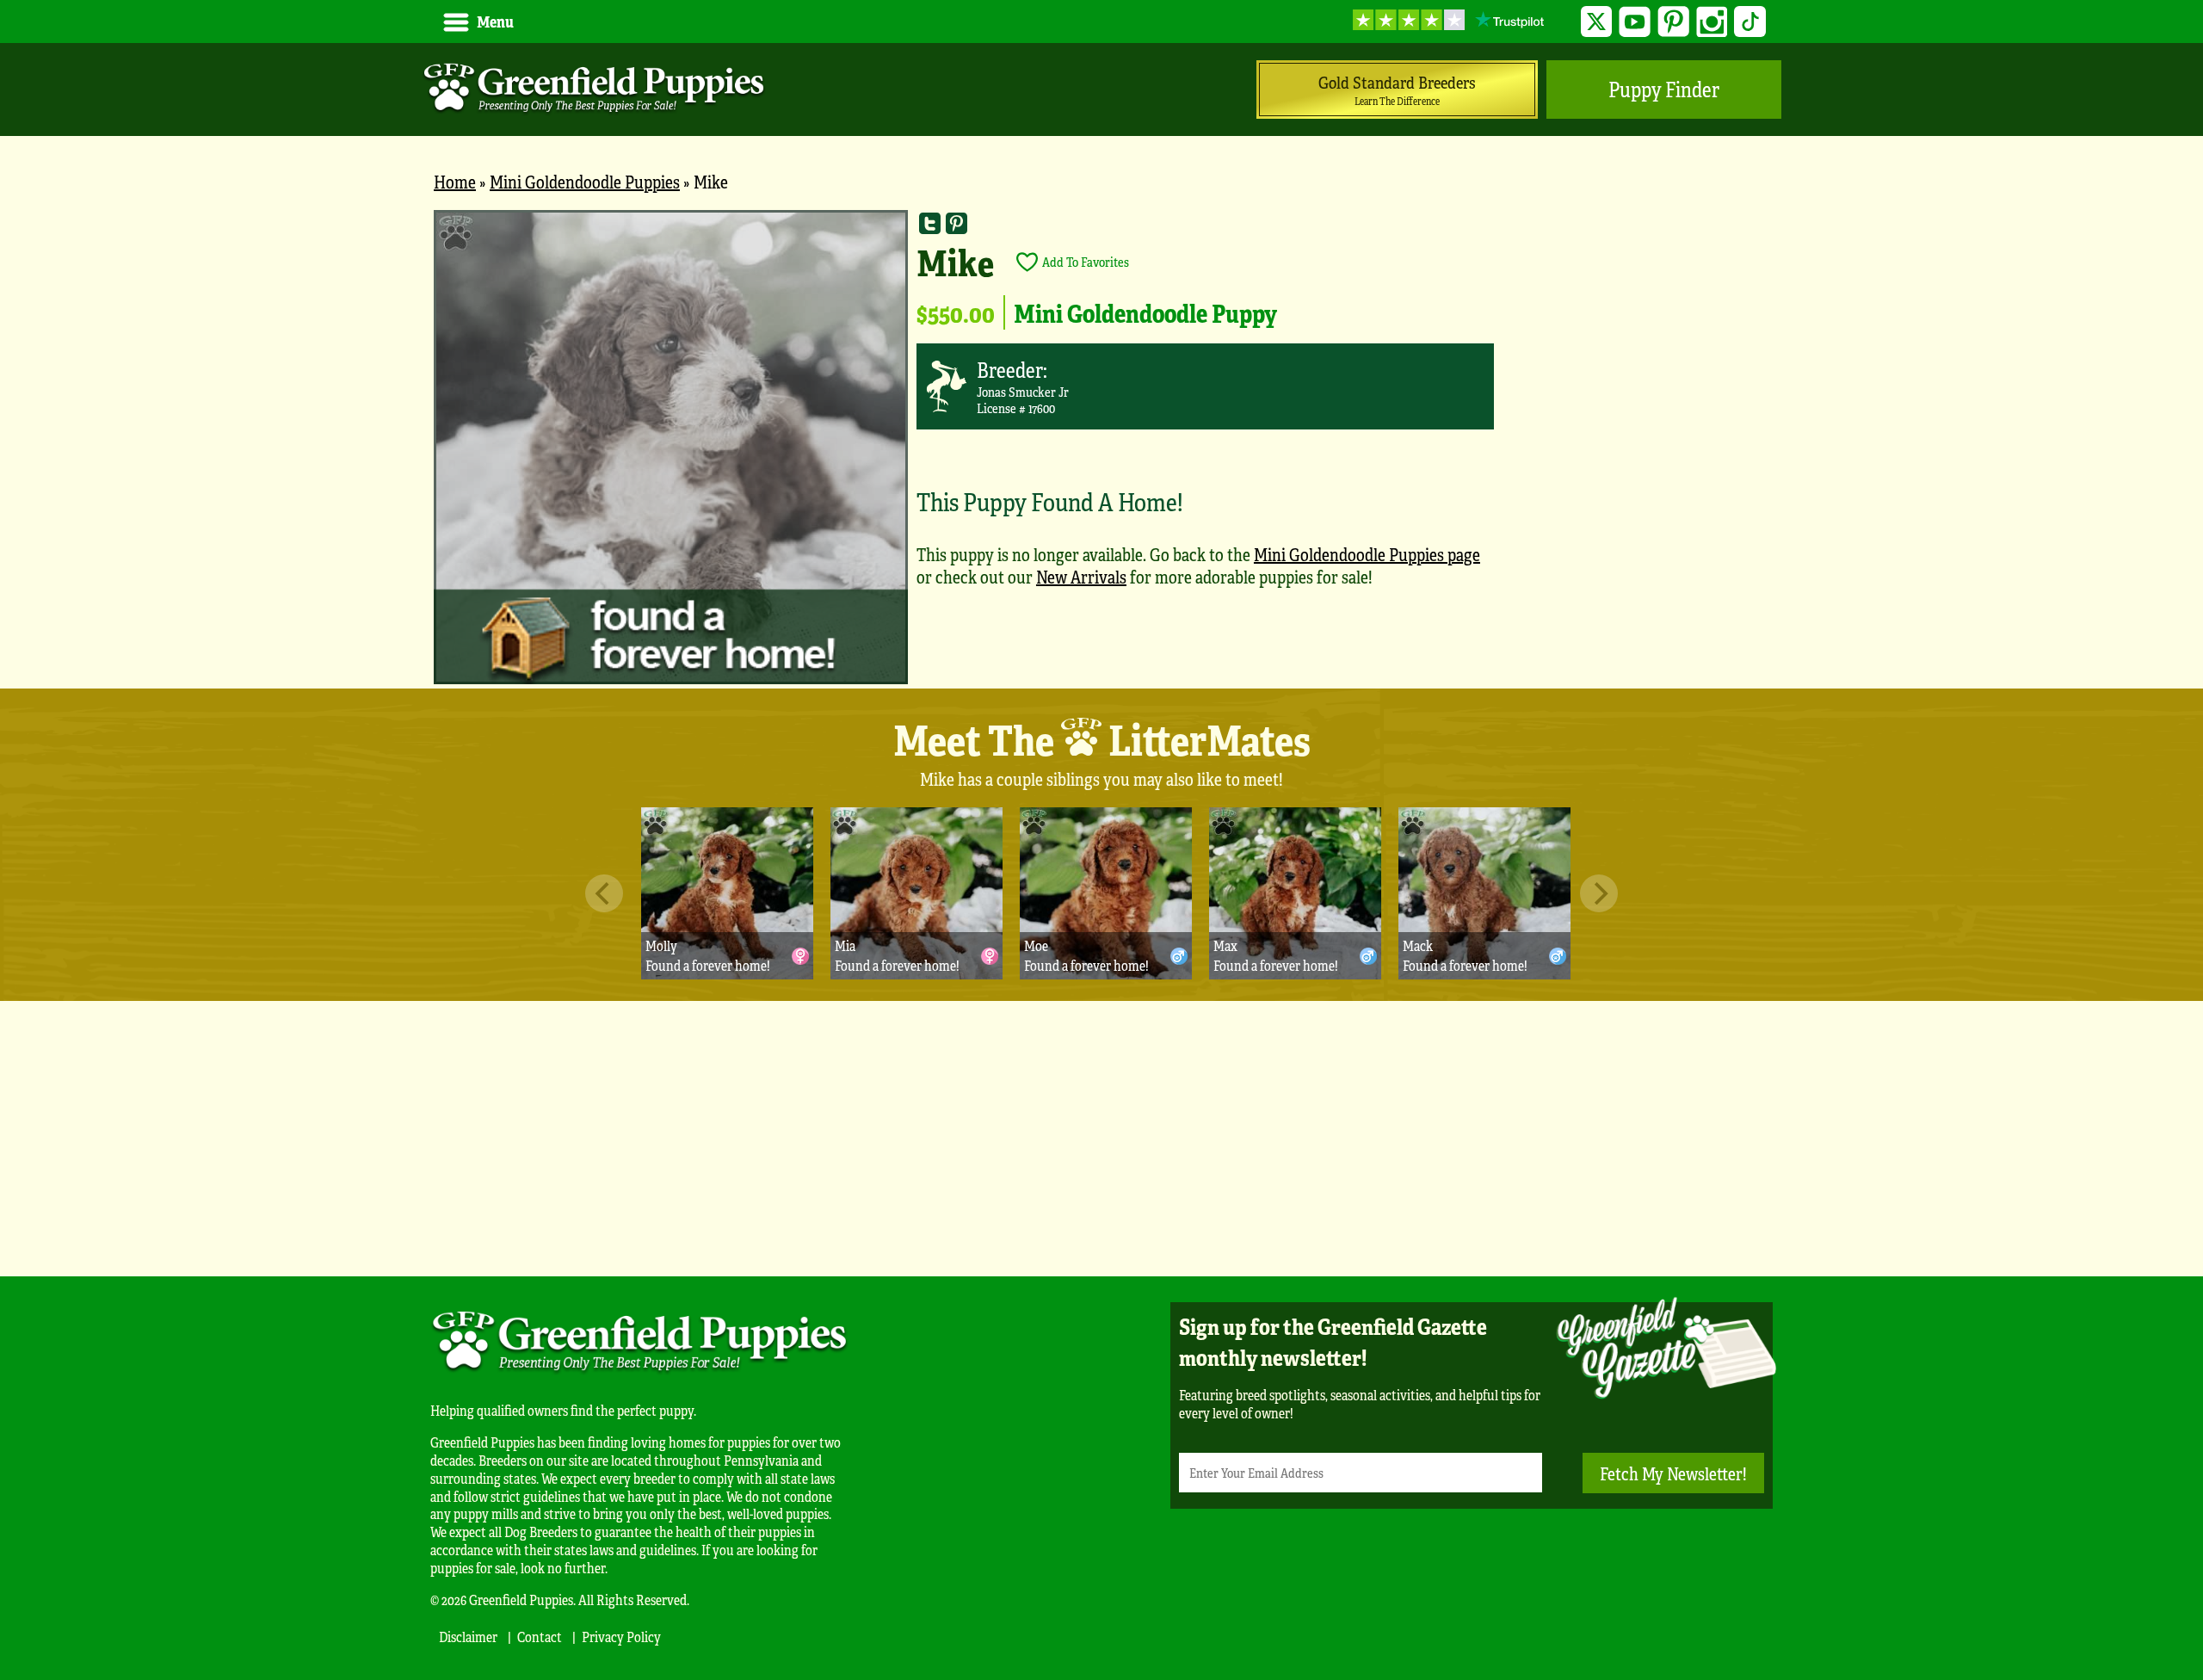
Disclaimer (468, 1637)
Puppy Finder (1664, 89)
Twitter (1597, 22)
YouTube (1635, 22)
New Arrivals (1081, 576)
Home (455, 181)
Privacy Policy (621, 1637)
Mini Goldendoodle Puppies (585, 181)
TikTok (1750, 22)
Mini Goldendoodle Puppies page (1367, 554)
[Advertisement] (1101, 1139)
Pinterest (1673, 22)
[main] (1101, 449)
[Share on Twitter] (930, 223)
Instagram (1712, 22)
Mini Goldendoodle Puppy (1145, 312)
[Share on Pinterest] (956, 223)
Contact (540, 1637)
